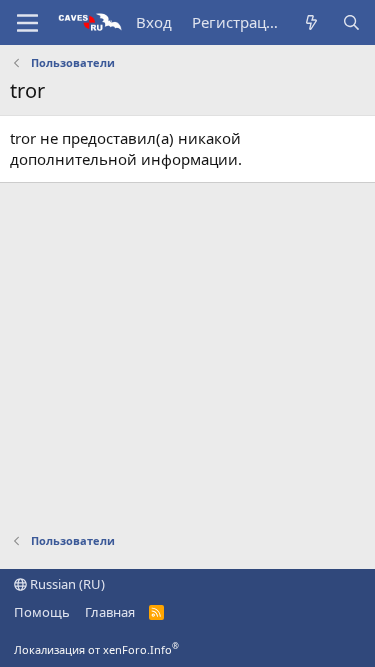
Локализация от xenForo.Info (96, 649)
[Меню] (27, 23)
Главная (110, 612)
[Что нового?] (311, 22)
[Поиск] (351, 22)
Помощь (42, 612)
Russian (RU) (66, 584)
